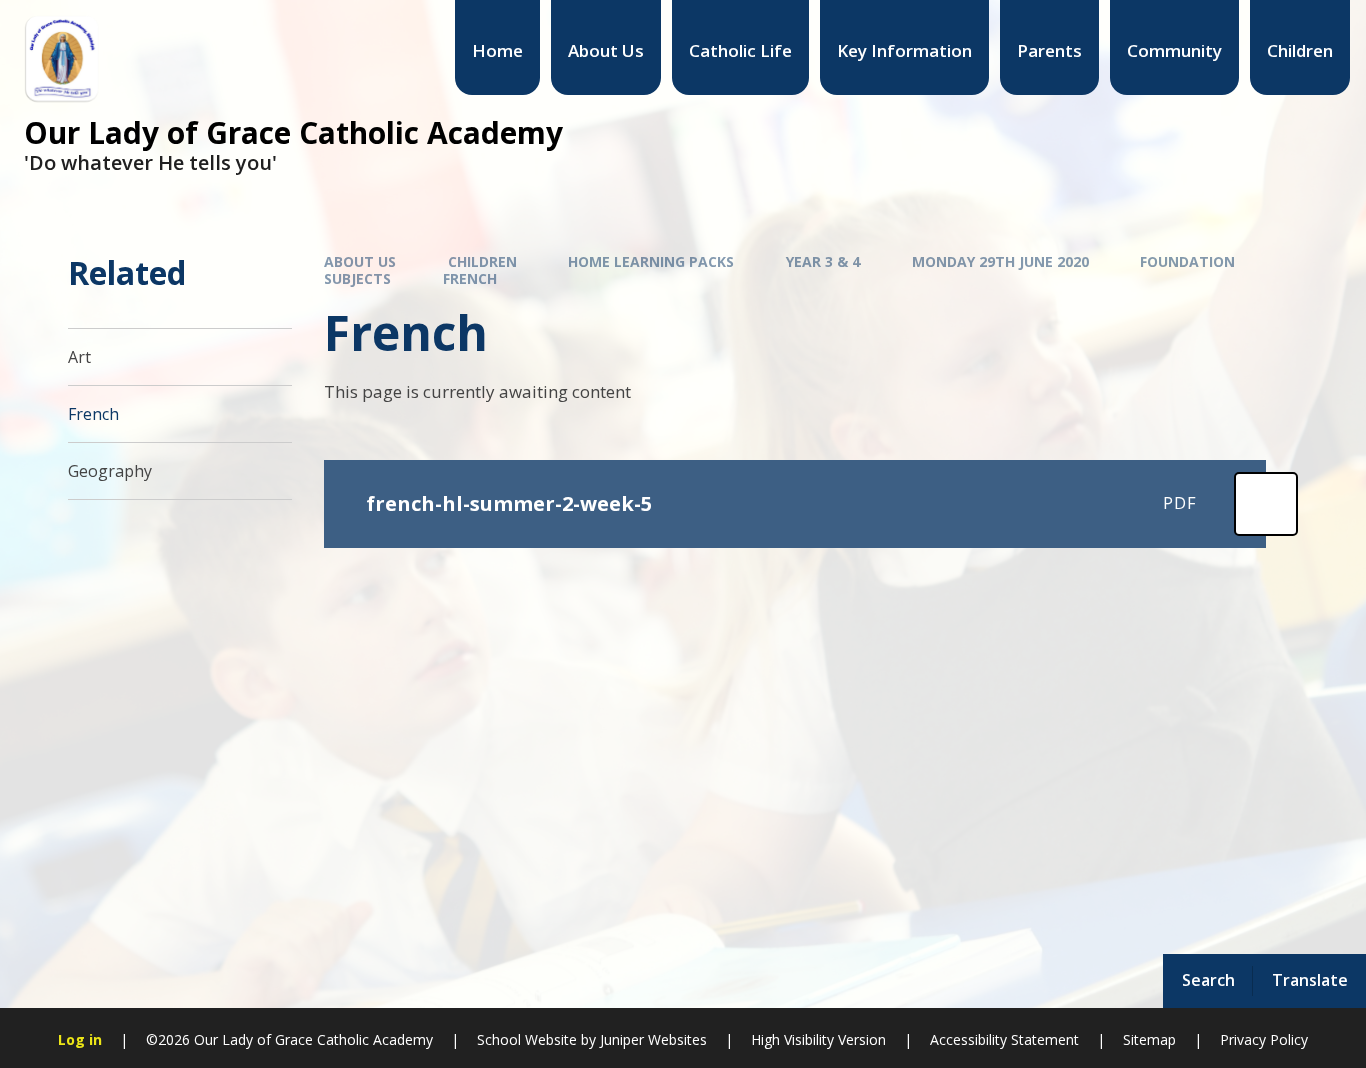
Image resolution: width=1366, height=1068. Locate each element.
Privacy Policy (1264, 1039)
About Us (360, 261)
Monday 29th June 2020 (1000, 261)
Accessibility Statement (1004, 1039)
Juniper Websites (653, 1039)
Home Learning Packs (651, 261)
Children (482, 261)
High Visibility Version (818, 1039)
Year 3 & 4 (823, 261)
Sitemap (1149, 1039)
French (470, 278)
